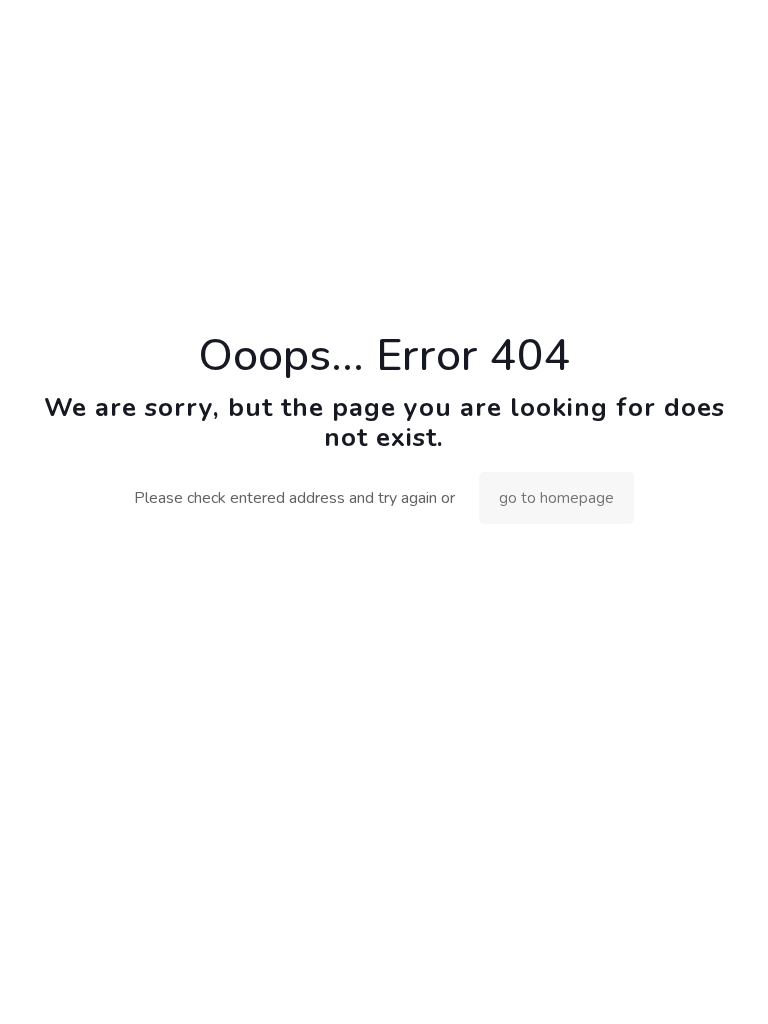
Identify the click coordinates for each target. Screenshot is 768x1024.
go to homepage (556, 498)
